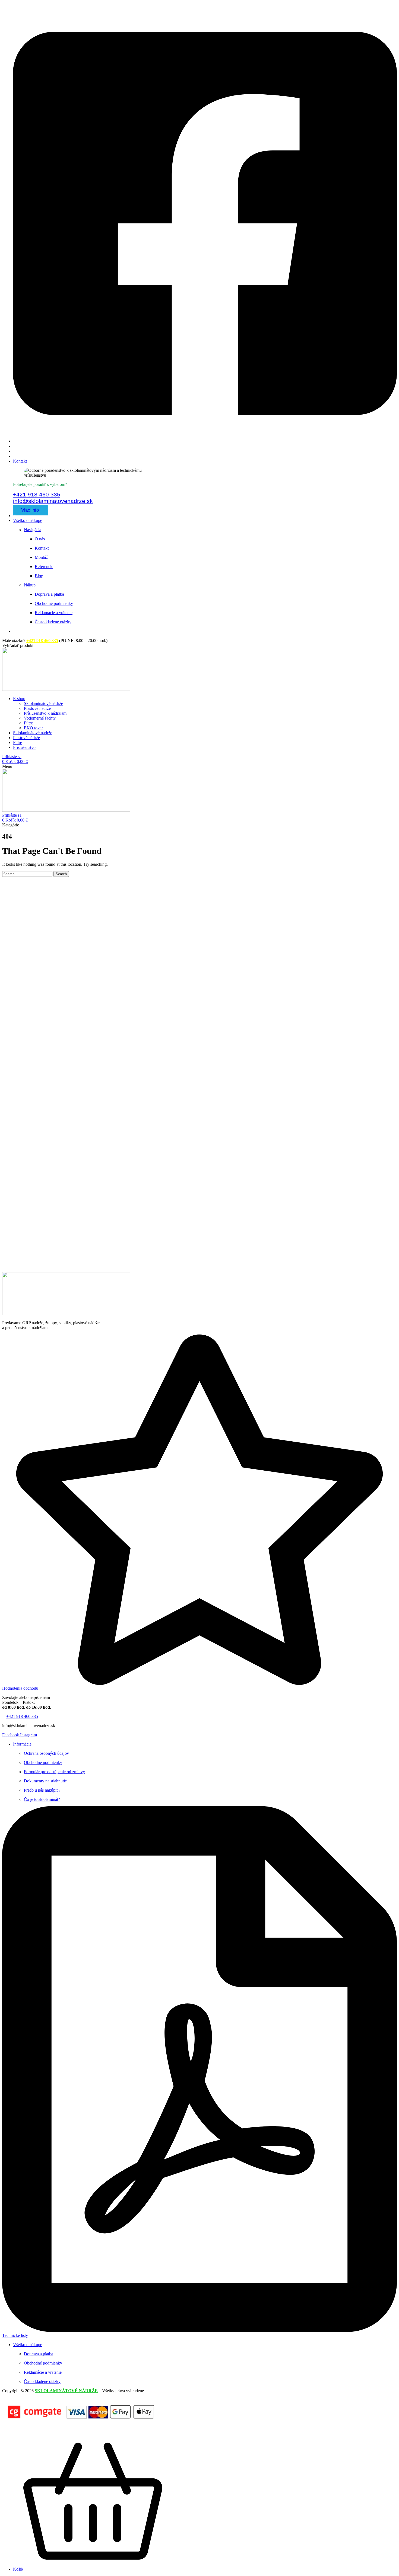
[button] (18, 645)
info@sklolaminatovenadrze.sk (53, 501)
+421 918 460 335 (37, 494)
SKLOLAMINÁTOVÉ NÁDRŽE (66, 2391)
